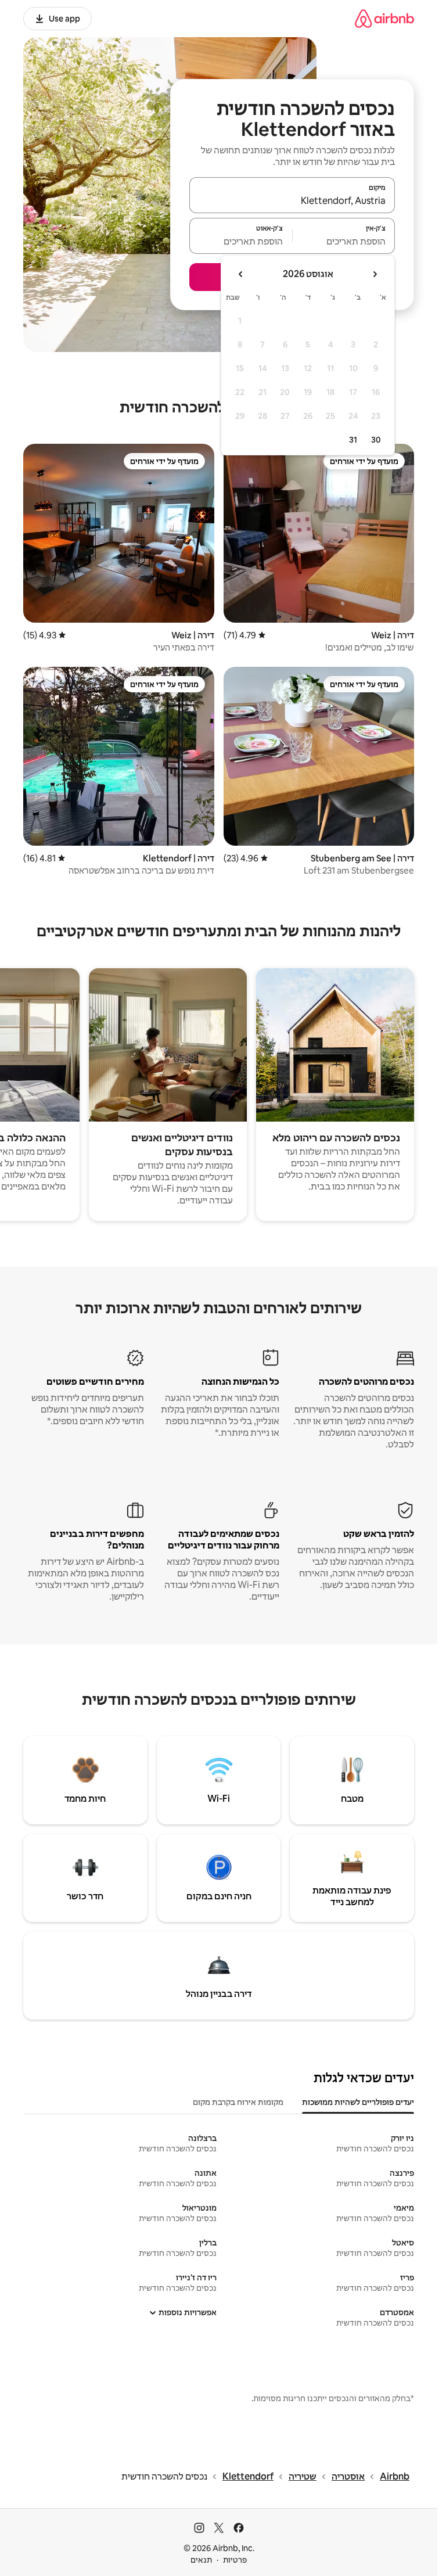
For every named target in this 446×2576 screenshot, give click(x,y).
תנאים (201, 2560)
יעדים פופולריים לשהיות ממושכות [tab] (358, 2102)
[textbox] (344, 241)
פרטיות (235, 2560)
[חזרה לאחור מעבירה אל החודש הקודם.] (375, 274)
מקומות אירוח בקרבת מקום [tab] (238, 2102)
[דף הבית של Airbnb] (384, 18)
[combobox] (292, 200)
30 (376, 440)
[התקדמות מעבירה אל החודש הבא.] (241, 274)
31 (353, 440)
